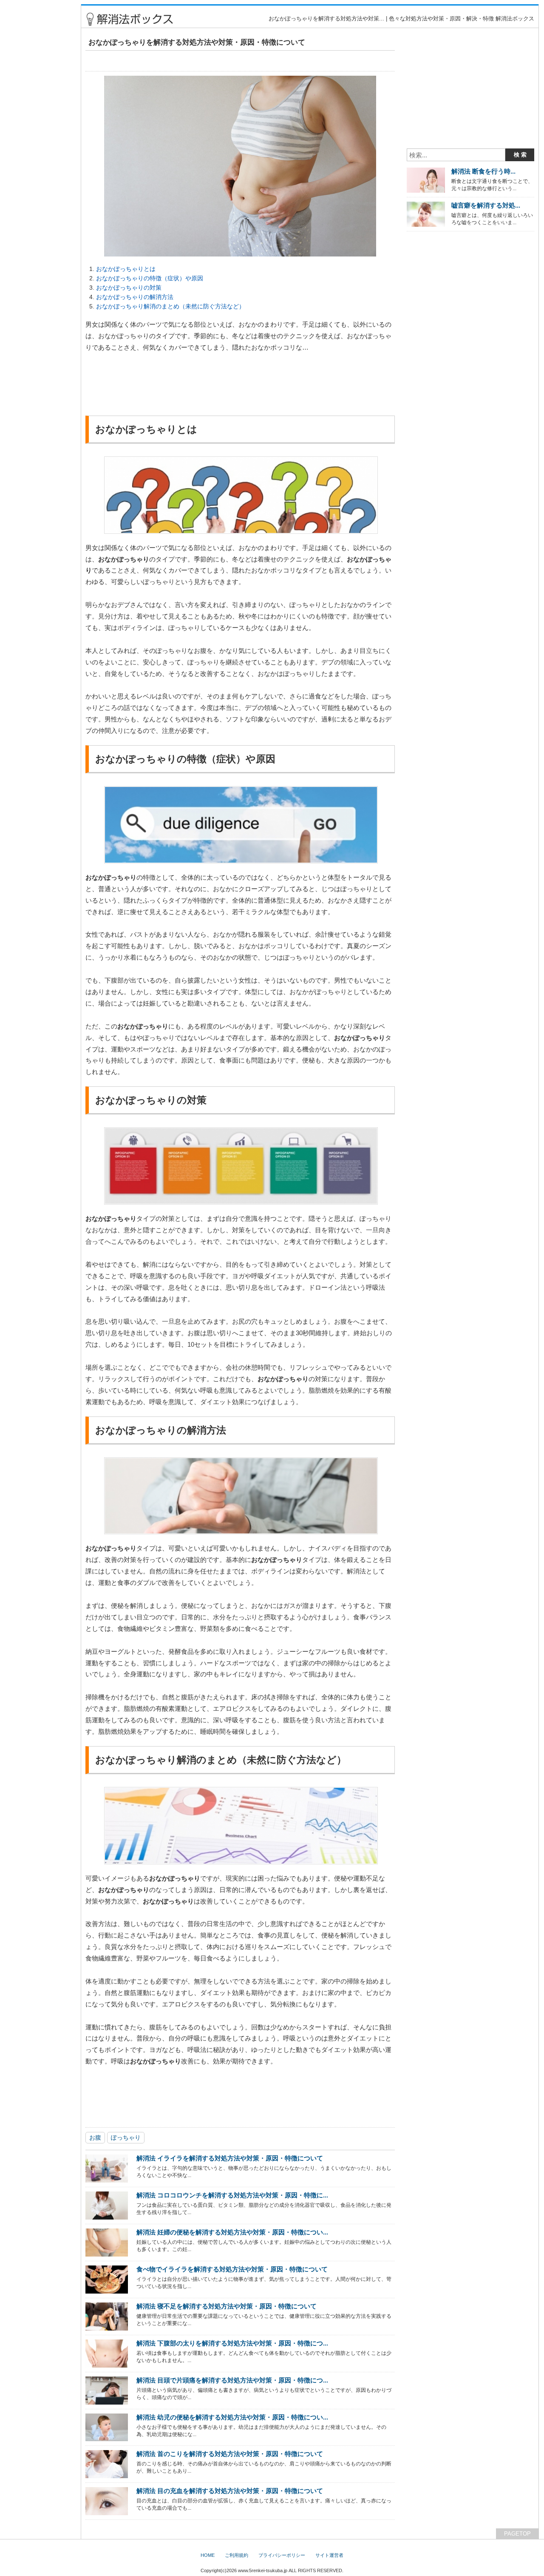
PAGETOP (517, 2534)
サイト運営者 (329, 2555)
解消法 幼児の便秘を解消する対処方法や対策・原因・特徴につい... (232, 2417)
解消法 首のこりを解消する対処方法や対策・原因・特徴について (230, 2454)
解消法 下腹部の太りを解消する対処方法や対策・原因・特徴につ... (232, 2343)
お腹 (95, 2137)
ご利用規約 (237, 2555)
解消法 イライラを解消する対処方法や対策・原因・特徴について (230, 2158)
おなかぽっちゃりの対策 (129, 288)
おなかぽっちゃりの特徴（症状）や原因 (150, 278)
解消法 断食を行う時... (483, 171)
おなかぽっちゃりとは (126, 269)
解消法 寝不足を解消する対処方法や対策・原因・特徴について (227, 2306)
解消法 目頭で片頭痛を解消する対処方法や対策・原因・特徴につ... (232, 2380)
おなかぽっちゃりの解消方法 (135, 297)
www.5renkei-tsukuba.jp (263, 2570)
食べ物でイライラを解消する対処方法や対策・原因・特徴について (232, 2269)
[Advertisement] (39, 132)
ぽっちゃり (126, 2137)
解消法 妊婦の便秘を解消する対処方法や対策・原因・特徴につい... (232, 2232)
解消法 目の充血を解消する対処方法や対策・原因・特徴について (230, 2491)
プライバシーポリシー (282, 2555)
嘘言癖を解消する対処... (486, 205)
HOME (208, 2555)
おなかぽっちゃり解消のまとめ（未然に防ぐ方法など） (170, 306)
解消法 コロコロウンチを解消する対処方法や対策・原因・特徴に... (232, 2195)
